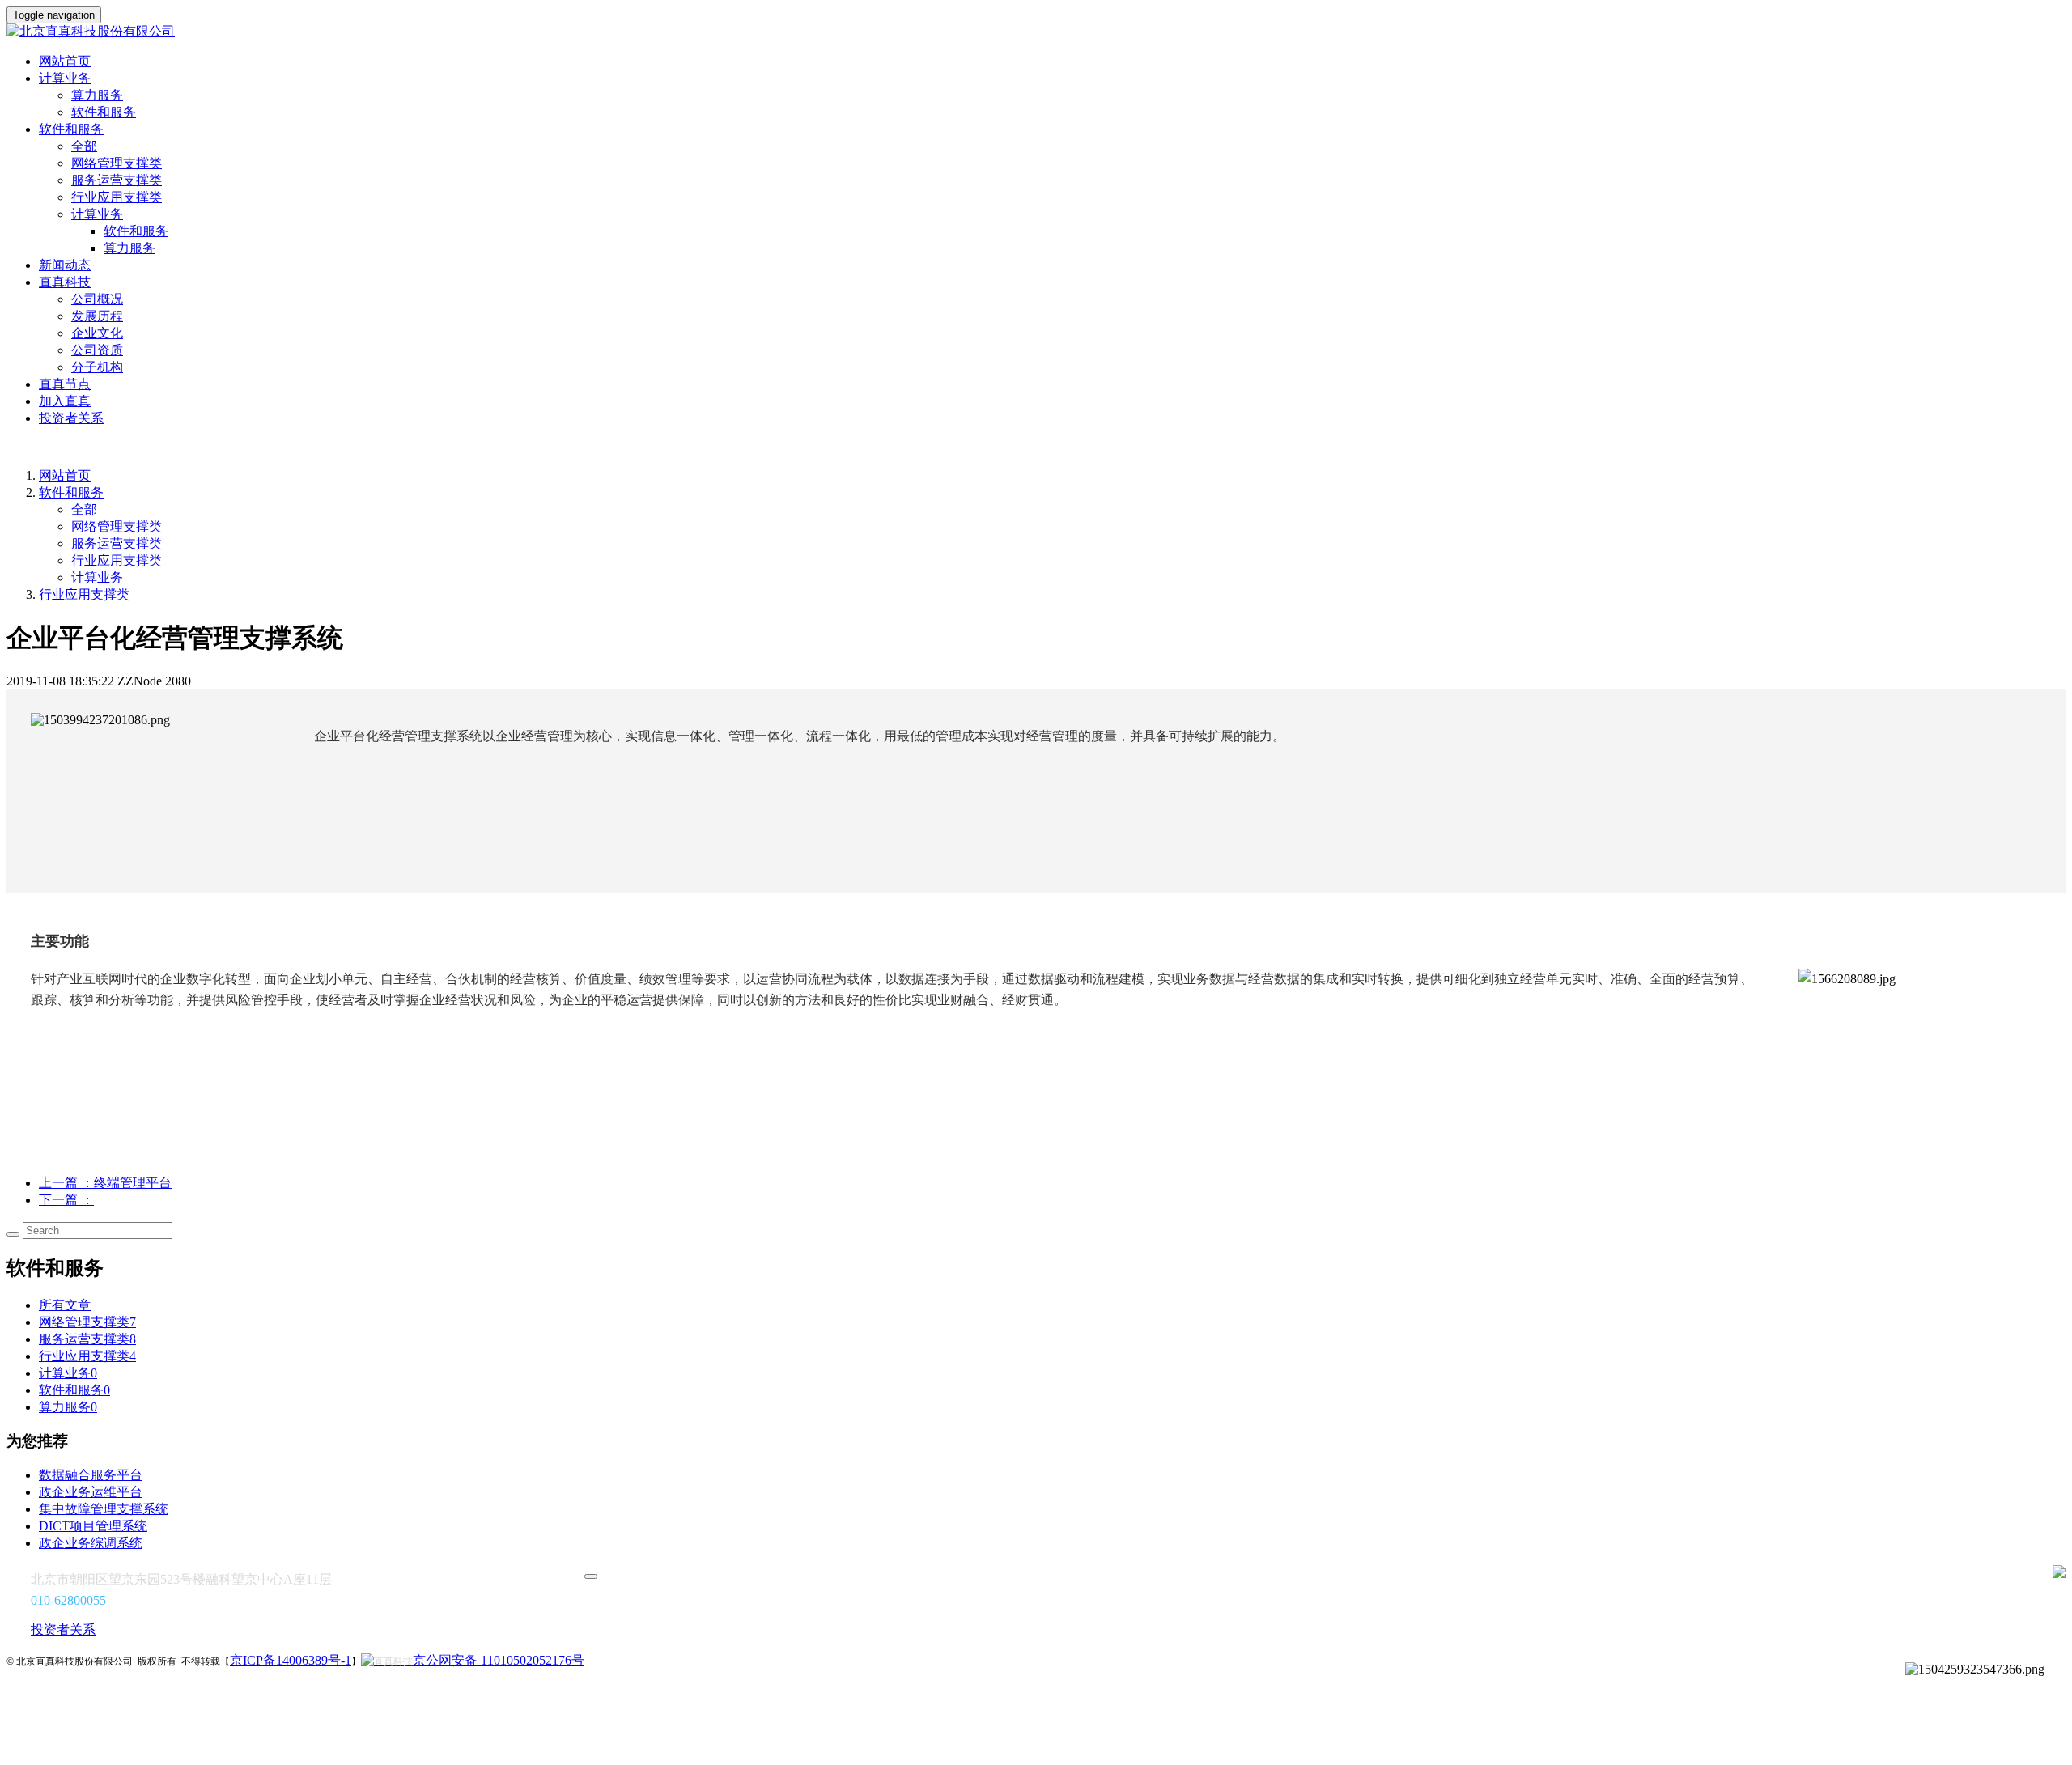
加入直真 (65, 401)
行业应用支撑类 (117, 197)
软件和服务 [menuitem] (136, 231)
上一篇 (105, 1183)
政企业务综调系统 (91, 1543)
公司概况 (97, 299)
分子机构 (97, 367)
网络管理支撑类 (117, 163)
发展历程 (97, 316)
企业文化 (97, 333)
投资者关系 (71, 418)
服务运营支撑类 (117, 180)
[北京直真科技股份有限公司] (1036, 32)
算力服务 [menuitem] (129, 248)
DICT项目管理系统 (93, 1526)
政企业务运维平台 (91, 1492)
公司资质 (97, 350)
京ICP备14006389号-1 (291, 1660)
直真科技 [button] (65, 282)
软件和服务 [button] (71, 129)
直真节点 (65, 384)
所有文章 (65, 1305)
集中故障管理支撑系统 (104, 1509)
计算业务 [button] (65, 78)
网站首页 (65, 61)
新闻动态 (65, 265)
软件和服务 (104, 112)
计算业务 (97, 577)
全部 (84, 146)
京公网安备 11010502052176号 (499, 1660)
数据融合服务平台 (91, 1475)
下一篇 (66, 1200)
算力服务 (97, 95)
